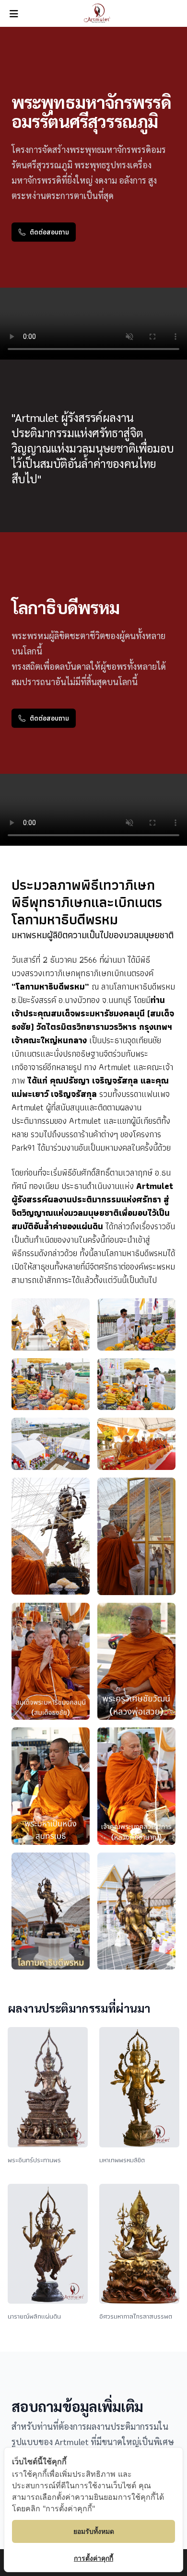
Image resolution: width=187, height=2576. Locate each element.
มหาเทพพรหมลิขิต (122, 2160)
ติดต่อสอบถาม (49, 232)
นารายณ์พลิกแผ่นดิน (34, 2316)
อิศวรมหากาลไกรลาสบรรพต (136, 2316)
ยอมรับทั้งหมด (94, 2531)
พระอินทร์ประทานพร (34, 2160)
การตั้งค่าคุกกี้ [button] (93, 2558)
